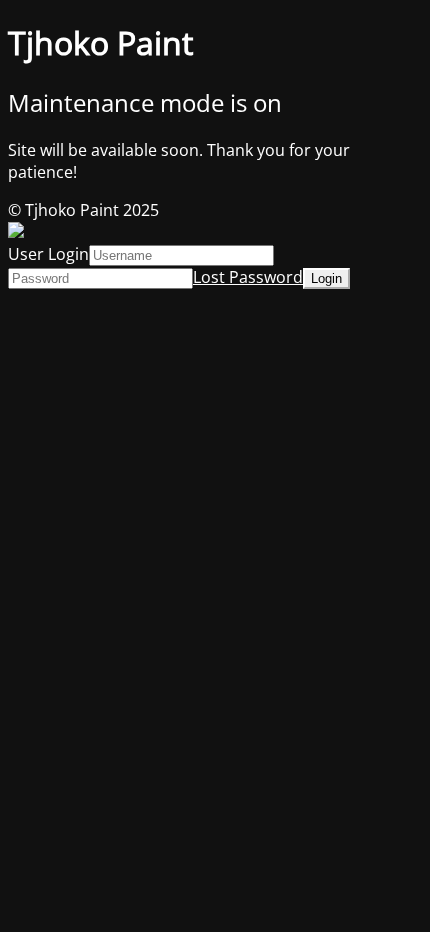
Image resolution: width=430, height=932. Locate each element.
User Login (48, 254)
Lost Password (248, 277)
